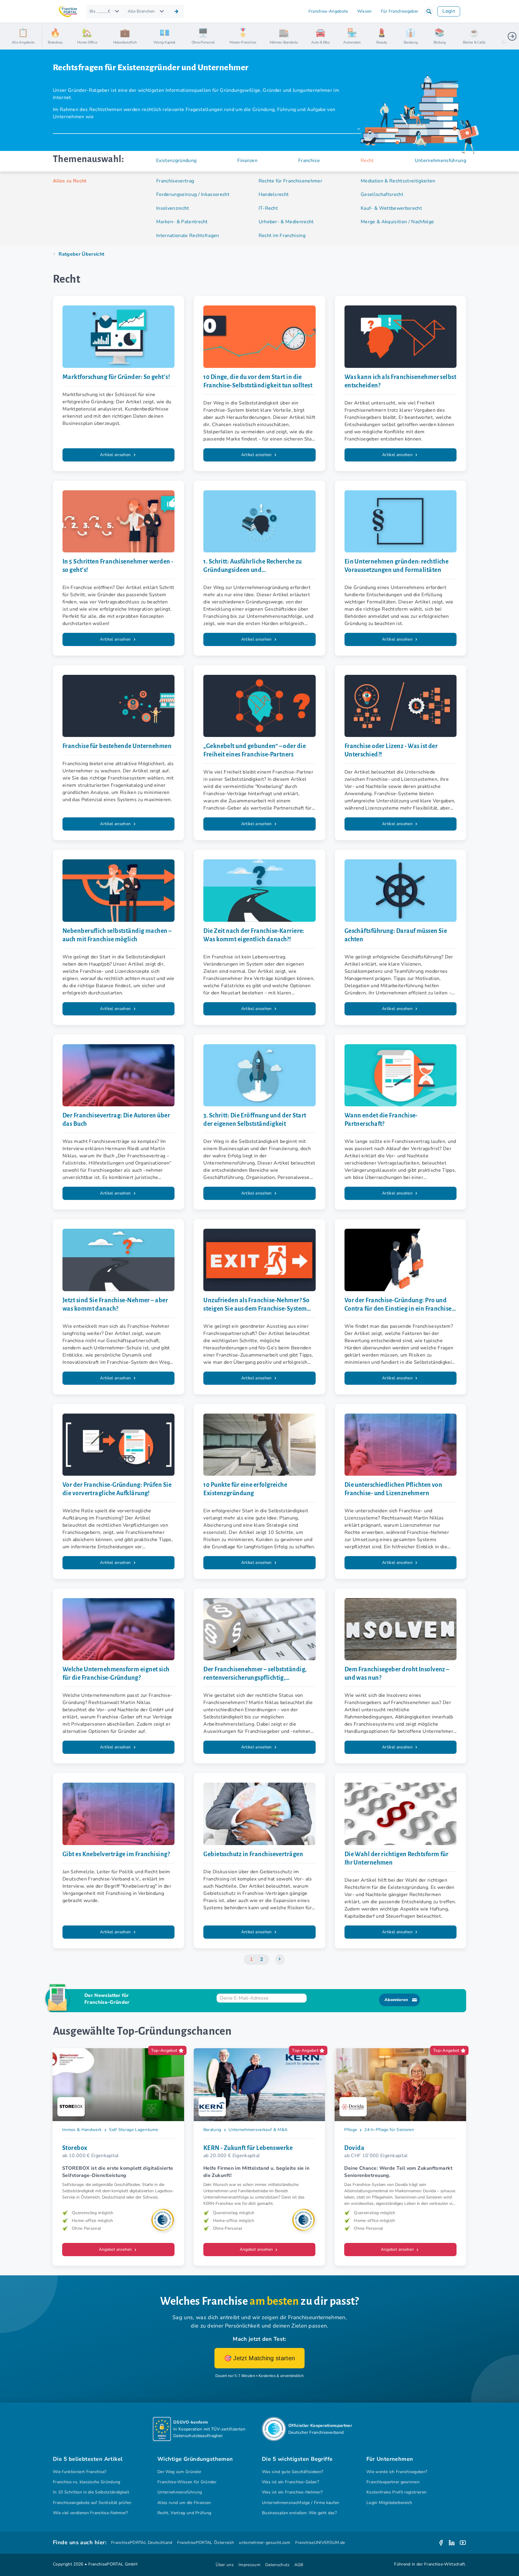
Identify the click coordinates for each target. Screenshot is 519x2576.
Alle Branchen (141, 11)
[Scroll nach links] (49, 36)
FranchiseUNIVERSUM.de (320, 2543)
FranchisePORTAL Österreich (206, 2543)
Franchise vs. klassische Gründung (87, 2482)
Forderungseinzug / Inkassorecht (193, 194)
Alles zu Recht (70, 181)
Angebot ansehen (116, 2249)
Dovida (354, 2148)
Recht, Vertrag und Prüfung (184, 2513)
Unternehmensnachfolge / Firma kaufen (301, 2503)
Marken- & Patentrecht (182, 222)
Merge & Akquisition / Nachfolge (397, 222)
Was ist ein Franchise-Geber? (290, 2482)
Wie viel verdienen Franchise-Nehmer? (90, 2513)
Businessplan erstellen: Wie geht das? (299, 2513)
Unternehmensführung (180, 2492)
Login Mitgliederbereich (389, 2503)
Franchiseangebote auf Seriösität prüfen (92, 2503)
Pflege (351, 2130)
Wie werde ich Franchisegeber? (397, 2472)
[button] (429, 11)
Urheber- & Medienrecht (286, 222)
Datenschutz (277, 2565)
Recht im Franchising (282, 236)
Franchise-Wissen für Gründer (187, 2482)
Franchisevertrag (175, 181)
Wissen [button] (364, 11)
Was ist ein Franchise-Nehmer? (292, 2492)
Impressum (249, 2565)
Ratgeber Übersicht (81, 254)
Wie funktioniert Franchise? (80, 2472)
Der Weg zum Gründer (179, 2472)
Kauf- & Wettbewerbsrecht (391, 208)
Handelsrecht (274, 194)
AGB (299, 2565)
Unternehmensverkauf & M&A (258, 2130)
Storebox (75, 2148)
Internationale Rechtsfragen (188, 236)
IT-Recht (268, 208)
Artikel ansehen (116, 455)
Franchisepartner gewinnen (393, 2482)
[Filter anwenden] (176, 11)
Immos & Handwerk (82, 2130)
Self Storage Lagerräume (134, 2130)
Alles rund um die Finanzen (184, 2503)
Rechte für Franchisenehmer (290, 181)
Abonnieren (396, 2000)
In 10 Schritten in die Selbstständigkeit (91, 2492)
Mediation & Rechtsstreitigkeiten (398, 181)
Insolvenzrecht (173, 208)
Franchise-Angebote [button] (328, 11)
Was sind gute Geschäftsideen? (293, 2472)
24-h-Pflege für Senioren (389, 2130)
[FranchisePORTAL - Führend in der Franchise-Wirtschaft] (68, 12)
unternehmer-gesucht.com (264, 2543)
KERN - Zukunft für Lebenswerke (248, 2148)
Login (449, 11)
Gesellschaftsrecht (382, 194)
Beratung (212, 2130)
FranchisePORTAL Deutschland (142, 2543)
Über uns (225, 2565)
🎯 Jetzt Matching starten (260, 2358)
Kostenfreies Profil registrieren (396, 2492)
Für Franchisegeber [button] (400, 11)
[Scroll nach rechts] (512, 36)
